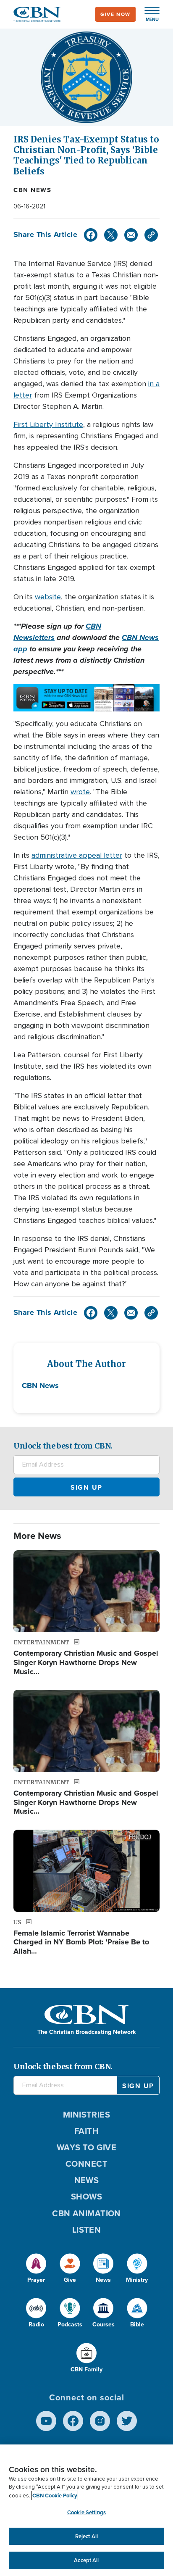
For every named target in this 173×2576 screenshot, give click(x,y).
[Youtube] (46, 2421)
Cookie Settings (86, 2512)
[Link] (151, 235)
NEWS (87, 2180)
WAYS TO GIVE (86, 2147)
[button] (148, 14)
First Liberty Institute (48, 424)
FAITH (86, 2131)
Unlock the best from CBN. (63, 1446)
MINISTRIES (87, 2115)
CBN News (32, 190)
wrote (80, 792)
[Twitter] (111, 235)
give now (115, 14)
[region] (86, 2510)
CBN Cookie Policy (55, 2496)
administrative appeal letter (77, 855)
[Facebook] (91, 235)
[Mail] (131, 235)
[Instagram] (100, 2421)
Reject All (86, 2536)
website (48, 597)
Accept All (86, 2560)
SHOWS (86, 2197)
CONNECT (86, 2164)
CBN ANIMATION (86, 2213)
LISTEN (87, 2230)
